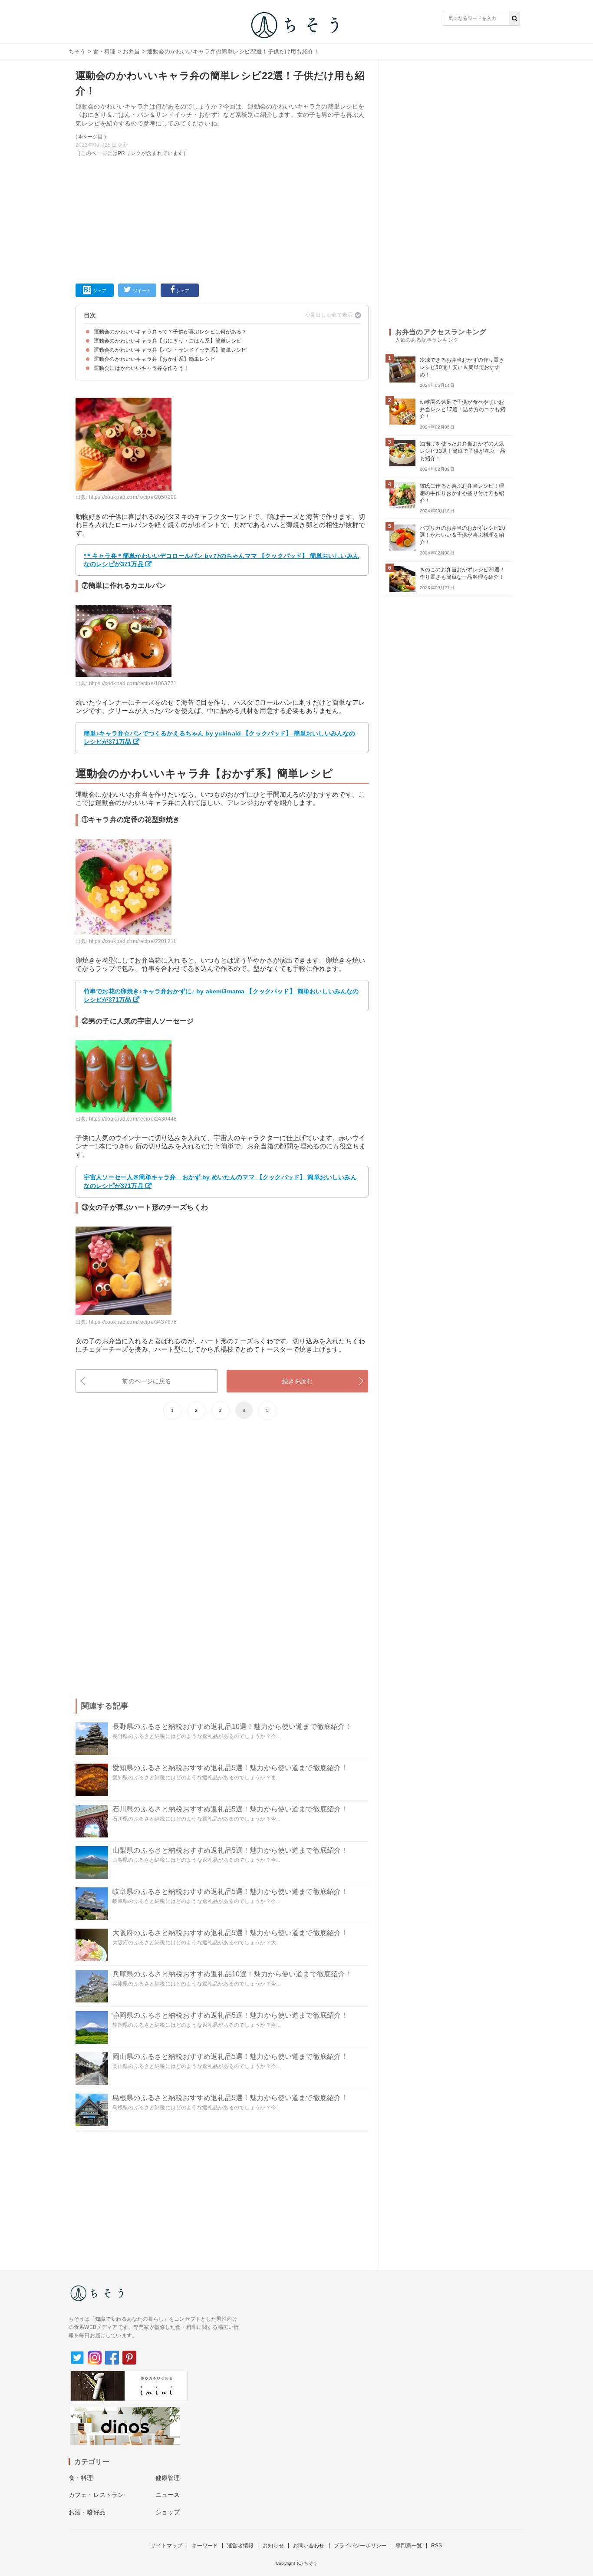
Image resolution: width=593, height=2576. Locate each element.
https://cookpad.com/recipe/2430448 (133, 1119)
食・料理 (104, 51)
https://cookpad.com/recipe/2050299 (133, 497)
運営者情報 (240, 2546)
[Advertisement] (222, 218)
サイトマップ (166, 2546)
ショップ (168, 2512)
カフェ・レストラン (96, 2495)
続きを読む (298, 1381)
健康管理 (168, 2478)
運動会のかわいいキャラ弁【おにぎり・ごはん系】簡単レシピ (168, 341)
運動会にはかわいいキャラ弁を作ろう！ (141, 368)
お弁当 (131, 51)
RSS (437, 2546)
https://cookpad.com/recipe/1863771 (133, 683)
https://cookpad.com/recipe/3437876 (133, 1322)
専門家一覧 (409, 2546)
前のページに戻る (147, 1381)
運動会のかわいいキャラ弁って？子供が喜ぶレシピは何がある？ (170, 332)
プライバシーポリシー (360, 2546)
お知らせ (273, 2546)
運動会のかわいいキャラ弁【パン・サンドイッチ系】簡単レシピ (170, 350)
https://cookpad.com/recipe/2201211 (133, 941)
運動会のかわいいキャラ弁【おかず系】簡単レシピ (155, 359)
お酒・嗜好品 (87, 2512)
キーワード (205, 2546)
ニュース (168, 2495)
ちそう (77, 51)
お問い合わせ (309, 2546)
